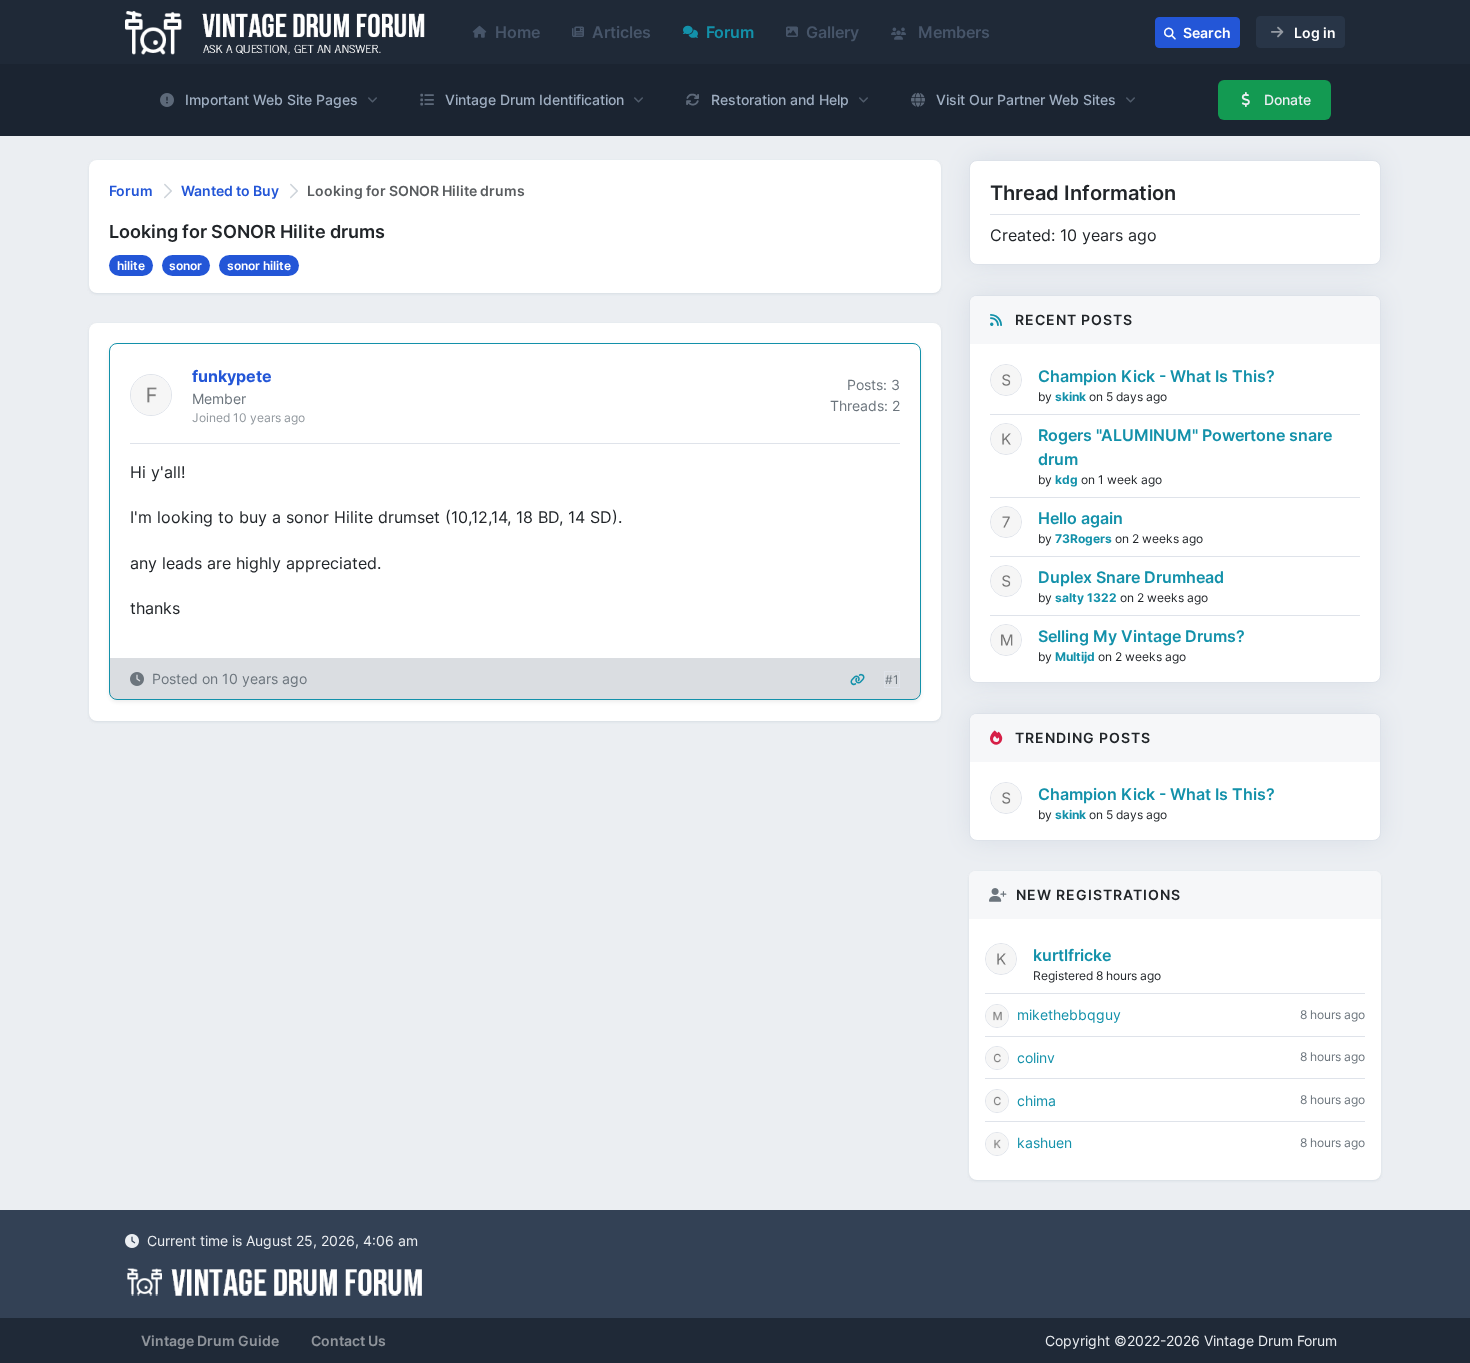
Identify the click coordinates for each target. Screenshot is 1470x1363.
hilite (131, 265)
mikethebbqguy (1069, 1014)
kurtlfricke (1072, 955)
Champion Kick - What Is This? (1156, 376)
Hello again (1080, 518)
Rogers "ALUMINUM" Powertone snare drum (1185, 447)
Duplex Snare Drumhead (1131, 577)
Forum (730, 32)
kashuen (1044, 1142)
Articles (621, 32)
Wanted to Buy (230, 190)
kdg (1068, 479)
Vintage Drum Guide (210, 1340)
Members (952, 32)
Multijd (1076, 656)
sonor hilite (259, 265)
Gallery (832, 32)
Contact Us (348, 1340)
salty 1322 (1087, 597)
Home (517, 32)
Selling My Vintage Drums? (1141, 636)
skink (1072, 396)
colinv (1036, 1057)
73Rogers (1085, 538)
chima (1036, 1100)
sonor (185, 265)
